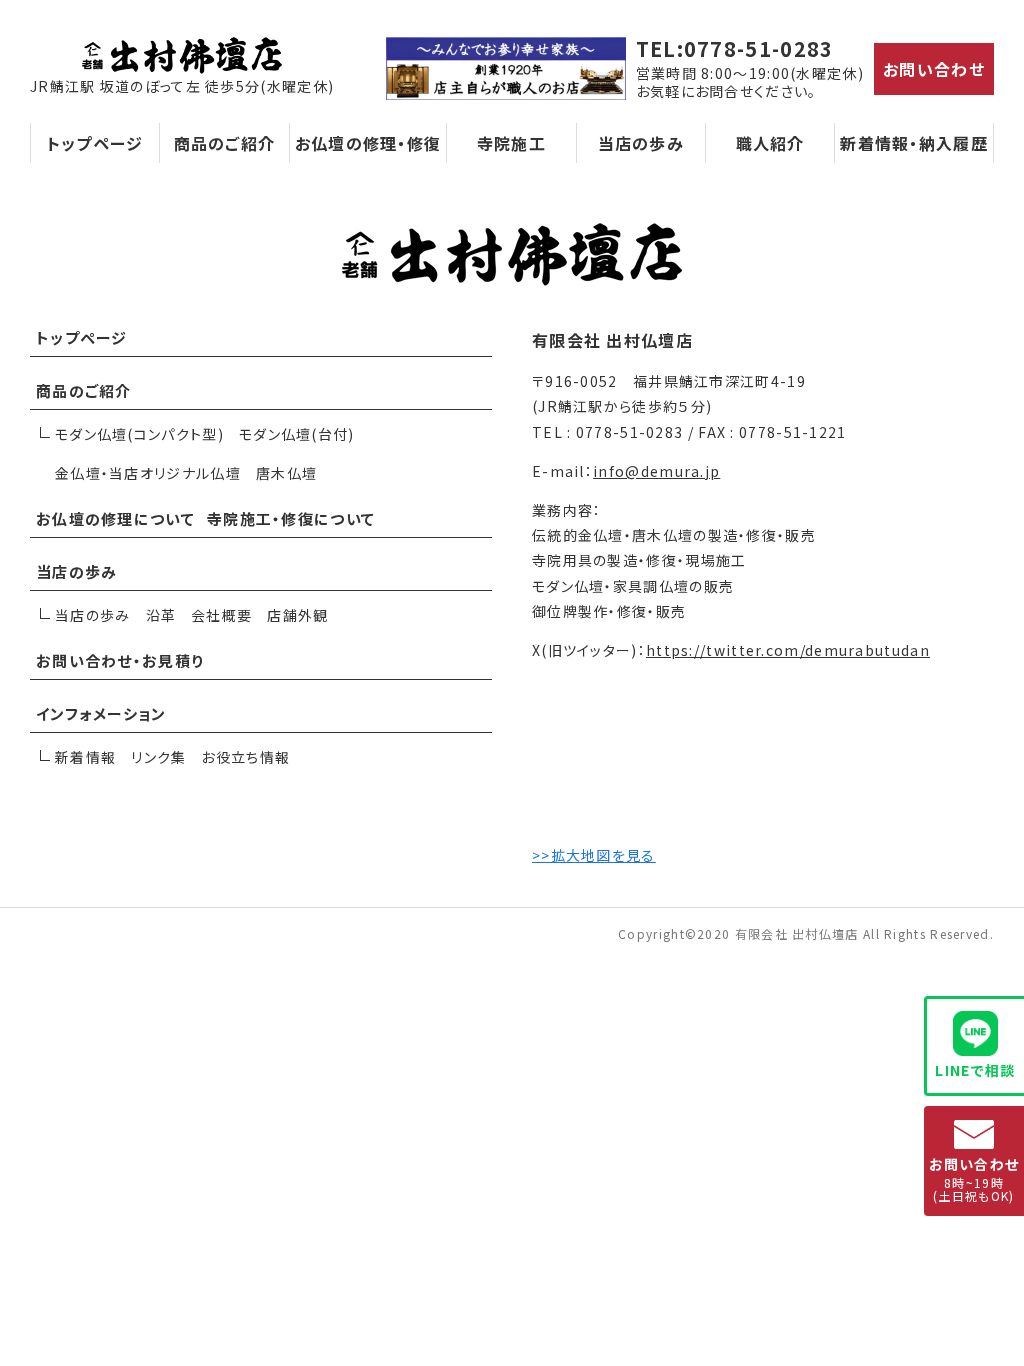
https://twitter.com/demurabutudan (788, 650)
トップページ (95, 143)
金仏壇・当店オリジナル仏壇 (148, 473)
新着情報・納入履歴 (914, 143)
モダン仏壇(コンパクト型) (139, 434)
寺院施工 (511, 143)
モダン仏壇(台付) (297, 434)
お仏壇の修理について (115, 518)
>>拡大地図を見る (594, 855)
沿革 (161, 615)
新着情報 (85, 757)
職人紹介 (770, 143)
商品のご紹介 (225, 143)
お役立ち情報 (245, 757)
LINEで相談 (975, 1070)
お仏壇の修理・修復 (368, 143)
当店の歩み (641, 143)
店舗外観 (297, 615)
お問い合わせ (934, 69)
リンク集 (158, 757)
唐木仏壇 (286, 473)
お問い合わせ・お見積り (120, 660)
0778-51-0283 (759, 48)
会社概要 (221, 615)
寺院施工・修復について (291, 518)
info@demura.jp (656, 471)
